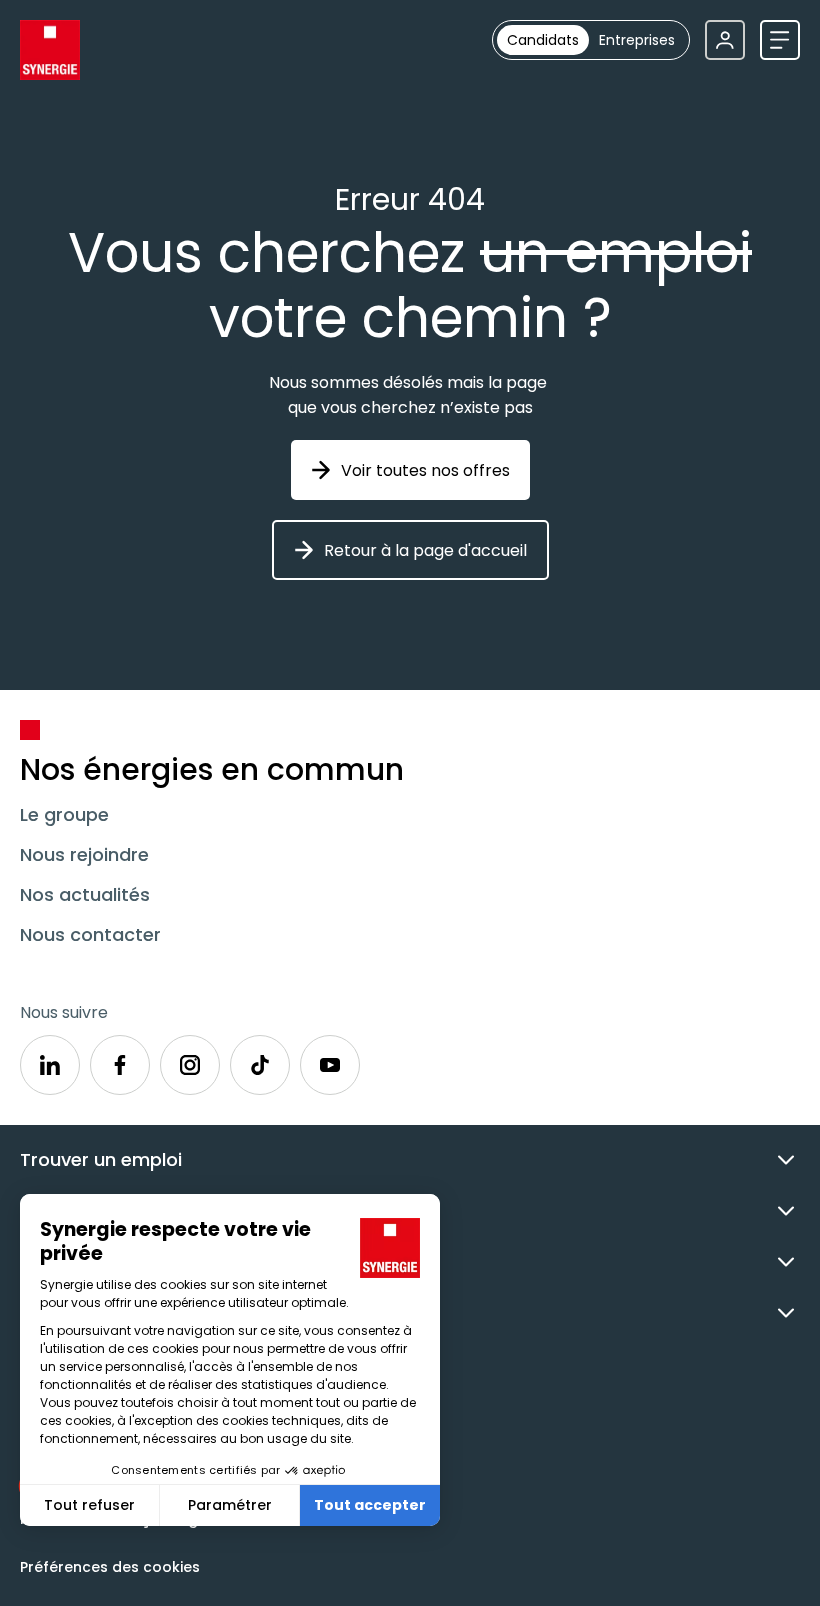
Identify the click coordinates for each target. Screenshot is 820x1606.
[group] (591, 40)
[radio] (543, 40)
